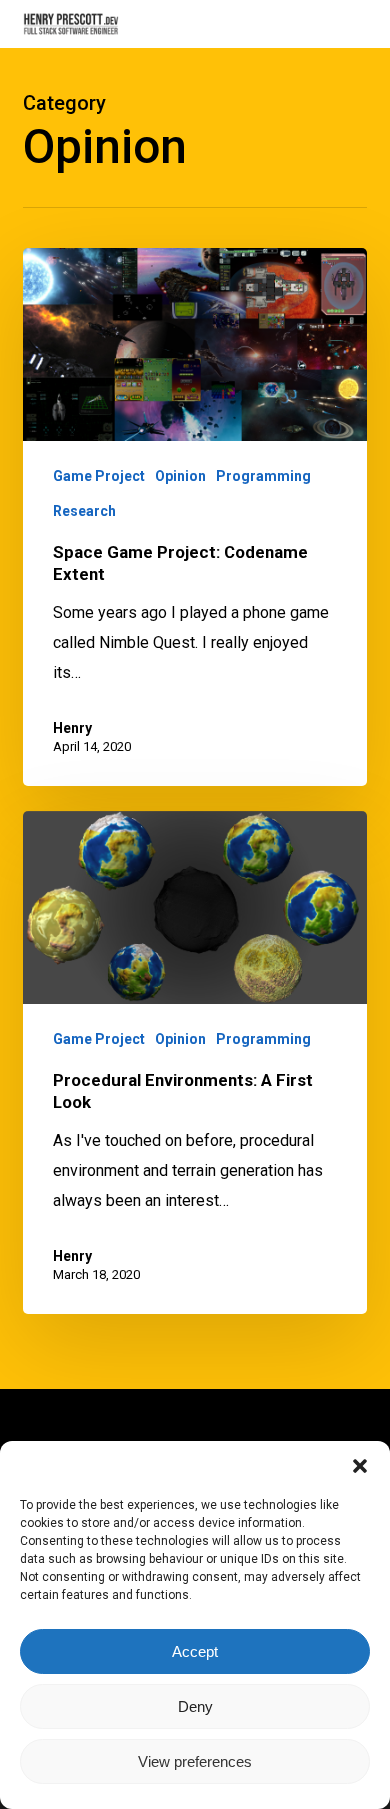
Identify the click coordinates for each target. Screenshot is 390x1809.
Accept (195, 1651)
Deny (195, 1706)
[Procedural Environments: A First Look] (194, 1062)
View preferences (195, 1761)
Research (84, 511)
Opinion (180, 476)
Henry (72, 728)
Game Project (99, 476)
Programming (263, 476)
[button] (360, 1466)
